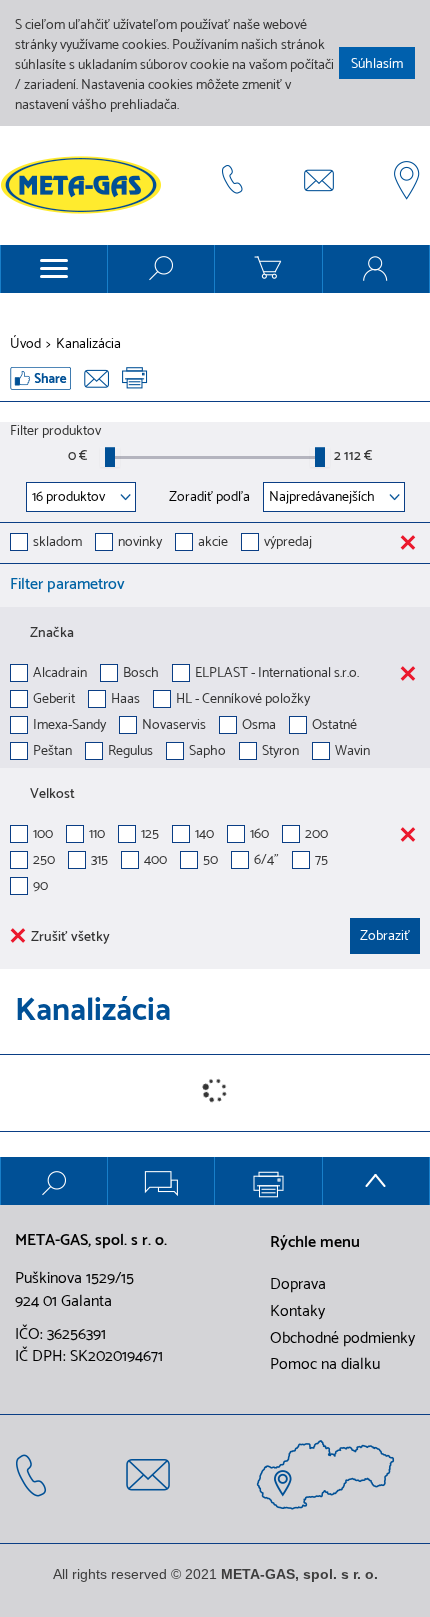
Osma (259, 726)
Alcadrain (60, 674)
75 (321, 861)
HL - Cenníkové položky (243, 700)
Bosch (141, 674)
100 (43, 835)
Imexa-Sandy (69, 726)
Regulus (130, 752)
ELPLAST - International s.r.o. (277, 674)
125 (150, 835)
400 (155, 861)
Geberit (54, 700)
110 (97, 835)
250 (44, 861)
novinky (140, 543)
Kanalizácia (88, 345)
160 (259, 835)
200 (316, 835)
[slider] (110, 457)
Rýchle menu (315, 1243)
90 (40, 887)
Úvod (25, 345)
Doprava (298, 1285)
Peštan (52, 752)
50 (210, 861)
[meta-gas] (85, 185)
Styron (280, 752)
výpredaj (288, 543)
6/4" (266, 861)
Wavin (352, 752)
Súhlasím (377, 64)
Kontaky (297, 1312)
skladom (57, 543)
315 (99, 861)
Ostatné (334, 726)
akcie (213, 543)
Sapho (207, 752)
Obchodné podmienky (342, 1339)
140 (204, 835)
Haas (125, 700)
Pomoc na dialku (325, 1365)
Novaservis (174, 726)
